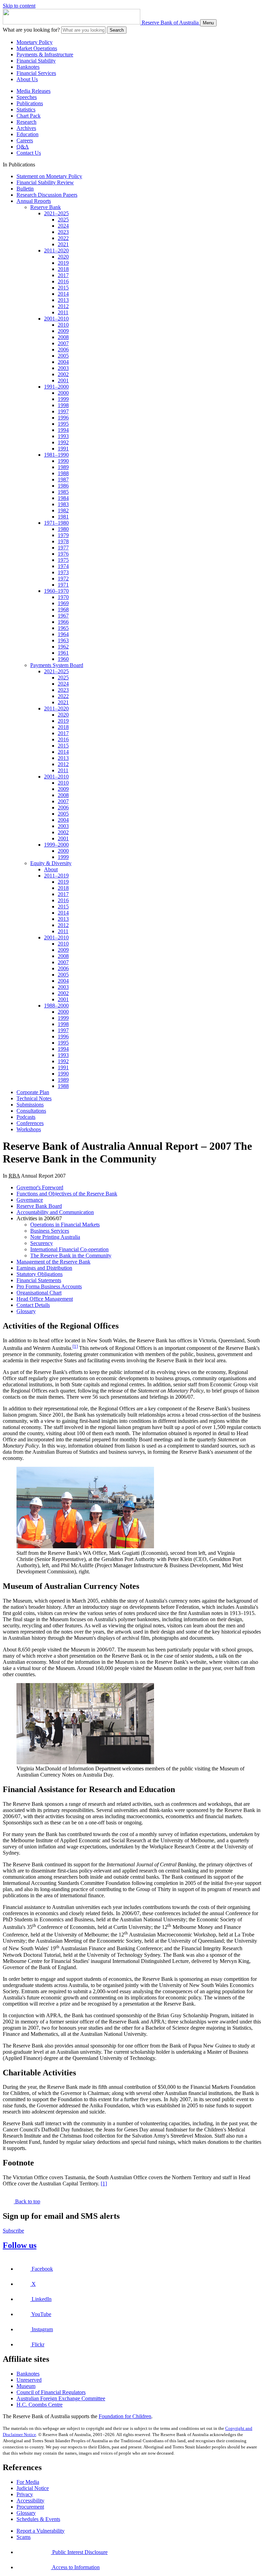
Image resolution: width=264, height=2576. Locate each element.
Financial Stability (36, 61)
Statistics (26, 110)
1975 (63, 560)
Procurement (30, 2507)
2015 (63, 288)
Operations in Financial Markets (65, 1225)
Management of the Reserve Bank (53, 1262)
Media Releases (34, 91)
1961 (63, 653)
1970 (63, 597)
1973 (63, 572)
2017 (63, 275)
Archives (26, 128)
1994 (63, 430)
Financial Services (36, 73)
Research (26, 122)
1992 (63, 442)
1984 (63, 498)
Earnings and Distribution (44, 1268)
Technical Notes (34, 1098)
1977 (63, 548)
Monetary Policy (35, 42)
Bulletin (25, 189)
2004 (63, 362)
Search (117, 30)
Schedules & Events (38, 2519)
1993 (63, 436)
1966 (63, 622)
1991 (63, 449)
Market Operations (37, 48)
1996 (63, 418)
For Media (28, 2482)
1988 (63, 473)
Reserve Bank (46, 207)
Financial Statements (39, 1280)
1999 (63, 399)
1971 (63, 585)
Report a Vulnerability (41, 2531)
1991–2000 (56, 387)
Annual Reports (34, 201)
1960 (63, 659)
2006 (63, 350)
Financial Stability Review (45, 182)
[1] (75, 1346)
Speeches (27, 97)
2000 (63, 393)
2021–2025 (56, 213)
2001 (63, 380)
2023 (63, 232)
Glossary (26, 1311)
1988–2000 (56, 1006)
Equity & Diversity (51, 863)
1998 (63, 405)
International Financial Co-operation (69, 1249)
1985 (63, 492)
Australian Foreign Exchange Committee (61, 2398)
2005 (63, 356)
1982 (63, 510)
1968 (63, 609)
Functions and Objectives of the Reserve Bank (67, 1194)
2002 (63, 374)
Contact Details (33, 1305)
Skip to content (19, 6)
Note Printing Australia (55, 1237)
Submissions (30, 1105)
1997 (63, 411)
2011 (63, 312)
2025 (63, 220)
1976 (63, 554)
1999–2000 (56, 845)
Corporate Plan (33, 1092)
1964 (63, 634)
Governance (30, 1200)
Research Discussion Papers (47, 195)
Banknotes (28, 67)
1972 (63, 578)
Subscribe (13, 2231)
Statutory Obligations (40, 1274)
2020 (63, 257)
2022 (63, 238)
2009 (63, 331)
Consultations (31, 1111)
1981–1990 (56, 455)
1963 (63, 640)
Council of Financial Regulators (51, 2392)
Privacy (25, 2494)
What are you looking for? (31, 30)
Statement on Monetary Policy (49, 176)
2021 (63, 244)
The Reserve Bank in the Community (71, 1256)
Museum (26, 2386)
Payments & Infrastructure (45, 54)
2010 (63, 325)
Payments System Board (57, 665)
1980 (63, 529)
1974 (63, 566)
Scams (24, 2537)
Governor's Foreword (40, 1187)
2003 (63, 368)
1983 (63, 504)
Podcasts (26, 1117)
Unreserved (29, 2380)
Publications (30, 103)
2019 (63, 263)
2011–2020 (56, 250)
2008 (63, 337)
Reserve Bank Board (39, 1206)
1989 (63, 467)
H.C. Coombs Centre (40, 2405)
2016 (63, 281)
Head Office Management (45, 1299)
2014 (63, 294)
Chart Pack (29, 116)
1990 (63, 461)
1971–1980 (56, 523)
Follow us (20, 2245)
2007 (63, 343)
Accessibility (30, 2501)
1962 (63, 647)
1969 (63, 603)
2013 (63, 300)
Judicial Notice (33, 2488)
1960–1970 (56, 591)
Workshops (29, 1129)
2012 (63, 306)
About (51, 869)
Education (27, 134)
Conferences (30, 1123)
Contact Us (29, 153)
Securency (42, 1243)
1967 (63, 616)
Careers (25, 140)
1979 (63, 535)
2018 (63, 269)
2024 (63, 226)
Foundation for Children (125, 2416)
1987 (63, 479)
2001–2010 (56, 319)
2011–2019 (56, 876)
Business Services (50, 1231)
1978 (63, 541)
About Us (27, 79)
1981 (63, 517)
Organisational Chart (39, 1293)
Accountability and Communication (55, 1212)
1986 (63, 486)
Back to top (27, 2201)
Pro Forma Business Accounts (49, 1286)
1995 (63, 424)
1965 (63, 628)
